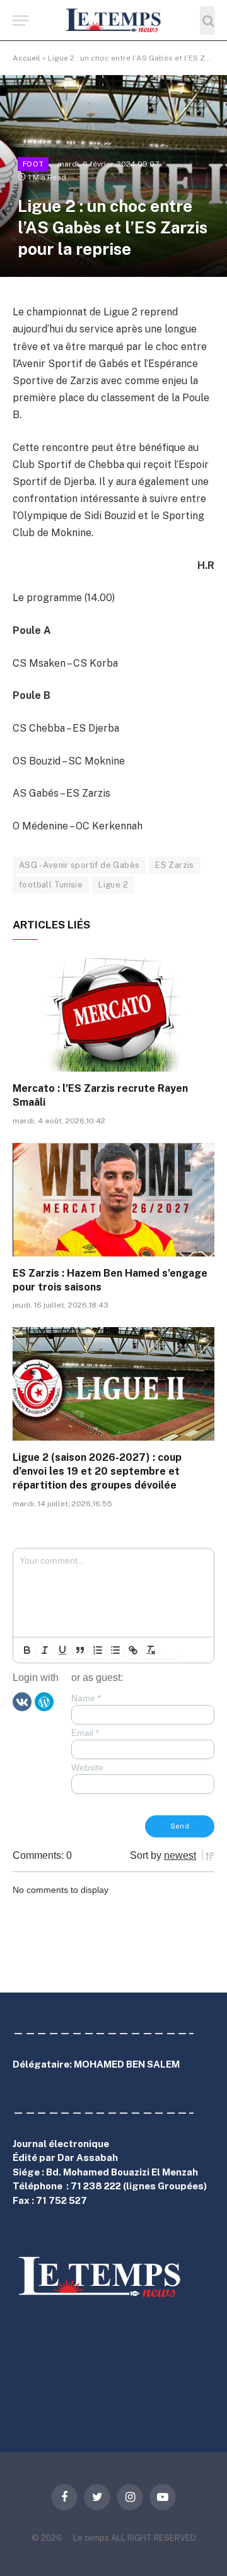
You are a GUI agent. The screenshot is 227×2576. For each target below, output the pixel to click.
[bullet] (115, 1650)
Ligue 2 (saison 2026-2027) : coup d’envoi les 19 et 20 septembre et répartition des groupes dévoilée (97, 1471)
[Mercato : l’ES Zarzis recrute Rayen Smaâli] (113, 1015)
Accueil (26, 58)
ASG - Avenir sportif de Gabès (79, 865)
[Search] (207, 20)
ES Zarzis (175, 865)
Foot (33, 164)
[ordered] (98, 1650)
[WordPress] (44, 1701)
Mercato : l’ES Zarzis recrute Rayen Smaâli (100, 1095)
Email (85, 1733)
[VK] (22, 1701)
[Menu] (21, 20)
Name (86, 1698)
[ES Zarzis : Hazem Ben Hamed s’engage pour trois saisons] (113, 1200)
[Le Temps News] (113, 20)
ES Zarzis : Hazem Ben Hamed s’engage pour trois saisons (110, 1280)
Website (87, 1767)
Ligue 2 (113, 885)
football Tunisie (51, 885)
